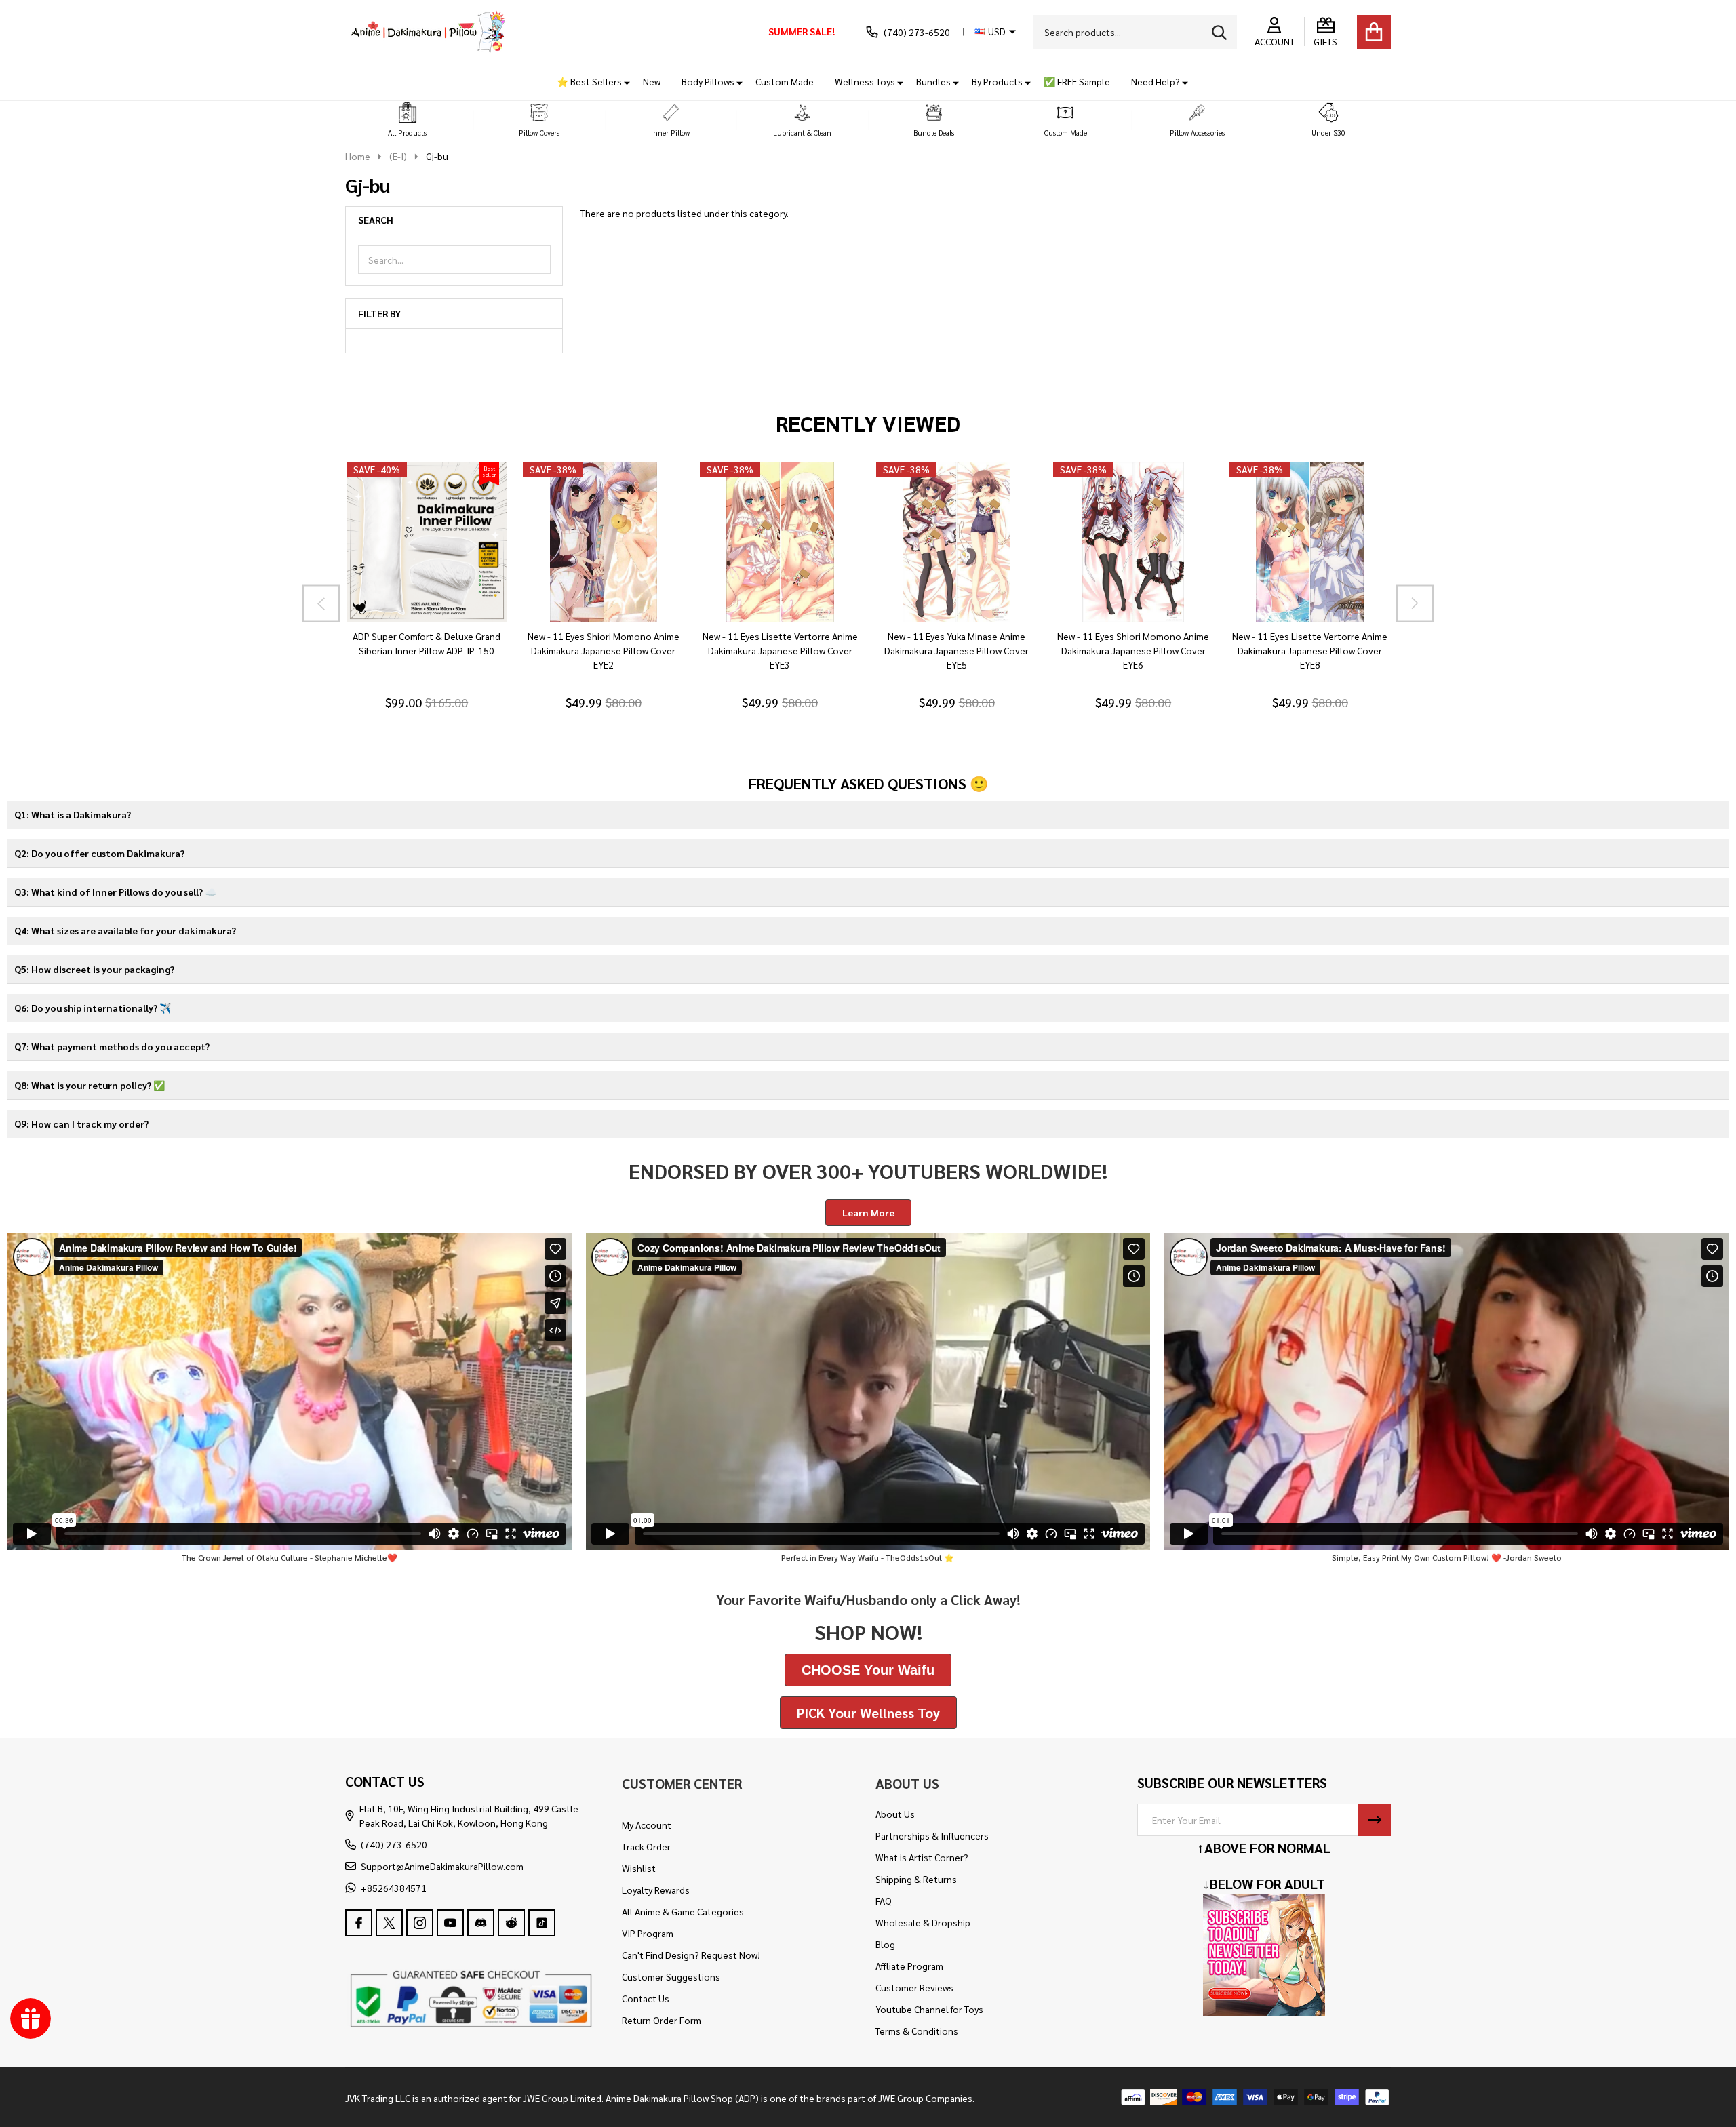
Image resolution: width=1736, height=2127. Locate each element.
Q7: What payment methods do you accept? (112, 1046)
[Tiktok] (542, 1923)
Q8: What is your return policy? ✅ (90, 1085)
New (652, 81)
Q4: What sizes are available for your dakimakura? (125, 930)
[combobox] (1135, 32)
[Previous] (321, 603)
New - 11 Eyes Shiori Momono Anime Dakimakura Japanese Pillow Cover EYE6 (1133, 651)
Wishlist (639, 1868)
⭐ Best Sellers (589, 81)
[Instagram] (420, 1923)
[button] (408, 120)
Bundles (933, 81)
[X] (389, 1923)
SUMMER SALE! (802, 31)
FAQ (884, 1901)
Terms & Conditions (917, 2031)
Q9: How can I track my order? (81, 1124)
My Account (647, 1825)
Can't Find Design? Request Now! (691, 1955)
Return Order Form (662, 2020)
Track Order (646, 1846)
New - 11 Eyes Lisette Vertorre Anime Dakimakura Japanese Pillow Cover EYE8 (1310, 651)
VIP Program (648, 1933)
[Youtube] (450, 1923)
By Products (997, 81)
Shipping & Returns (916, 1879)
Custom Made (785, 81)
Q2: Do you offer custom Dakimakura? (99, 853)
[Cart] (1374, 32)
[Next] (1415, 603)
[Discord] (481, 1923)
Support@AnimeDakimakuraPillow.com (442, 1866)
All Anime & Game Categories (683, 1911)
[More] (622, 82)
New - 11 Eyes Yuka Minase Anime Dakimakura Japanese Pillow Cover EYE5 (956, 651)
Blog (885, 1944)
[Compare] (442, 636)
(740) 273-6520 (394, 1844)
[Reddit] (511, 1923)
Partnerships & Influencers (932, 1835)
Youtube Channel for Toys (929, 2009)
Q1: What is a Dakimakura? (73, 814)
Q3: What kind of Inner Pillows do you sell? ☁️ (115, 892)
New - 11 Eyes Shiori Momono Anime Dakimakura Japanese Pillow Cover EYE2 (603, 651)
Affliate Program (909, 1966)
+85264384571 (394, 1888)
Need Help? (1156, 81)
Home (358, 156)
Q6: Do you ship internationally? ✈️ (93, 1008)
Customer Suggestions (671, 1976)
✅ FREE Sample (1077, 81)
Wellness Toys (865, 81)
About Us (895, 1814)
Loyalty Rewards (656, 1890)
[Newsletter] (1375, 1820)
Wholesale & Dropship (923, 1922)
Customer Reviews (914, 1987)
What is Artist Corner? (922, 1857)
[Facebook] (359, 1923)
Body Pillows (708, 81)
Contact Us (646, 1998)
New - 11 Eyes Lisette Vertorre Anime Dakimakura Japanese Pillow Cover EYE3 (780, 651)
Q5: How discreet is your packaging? (94, 969)
